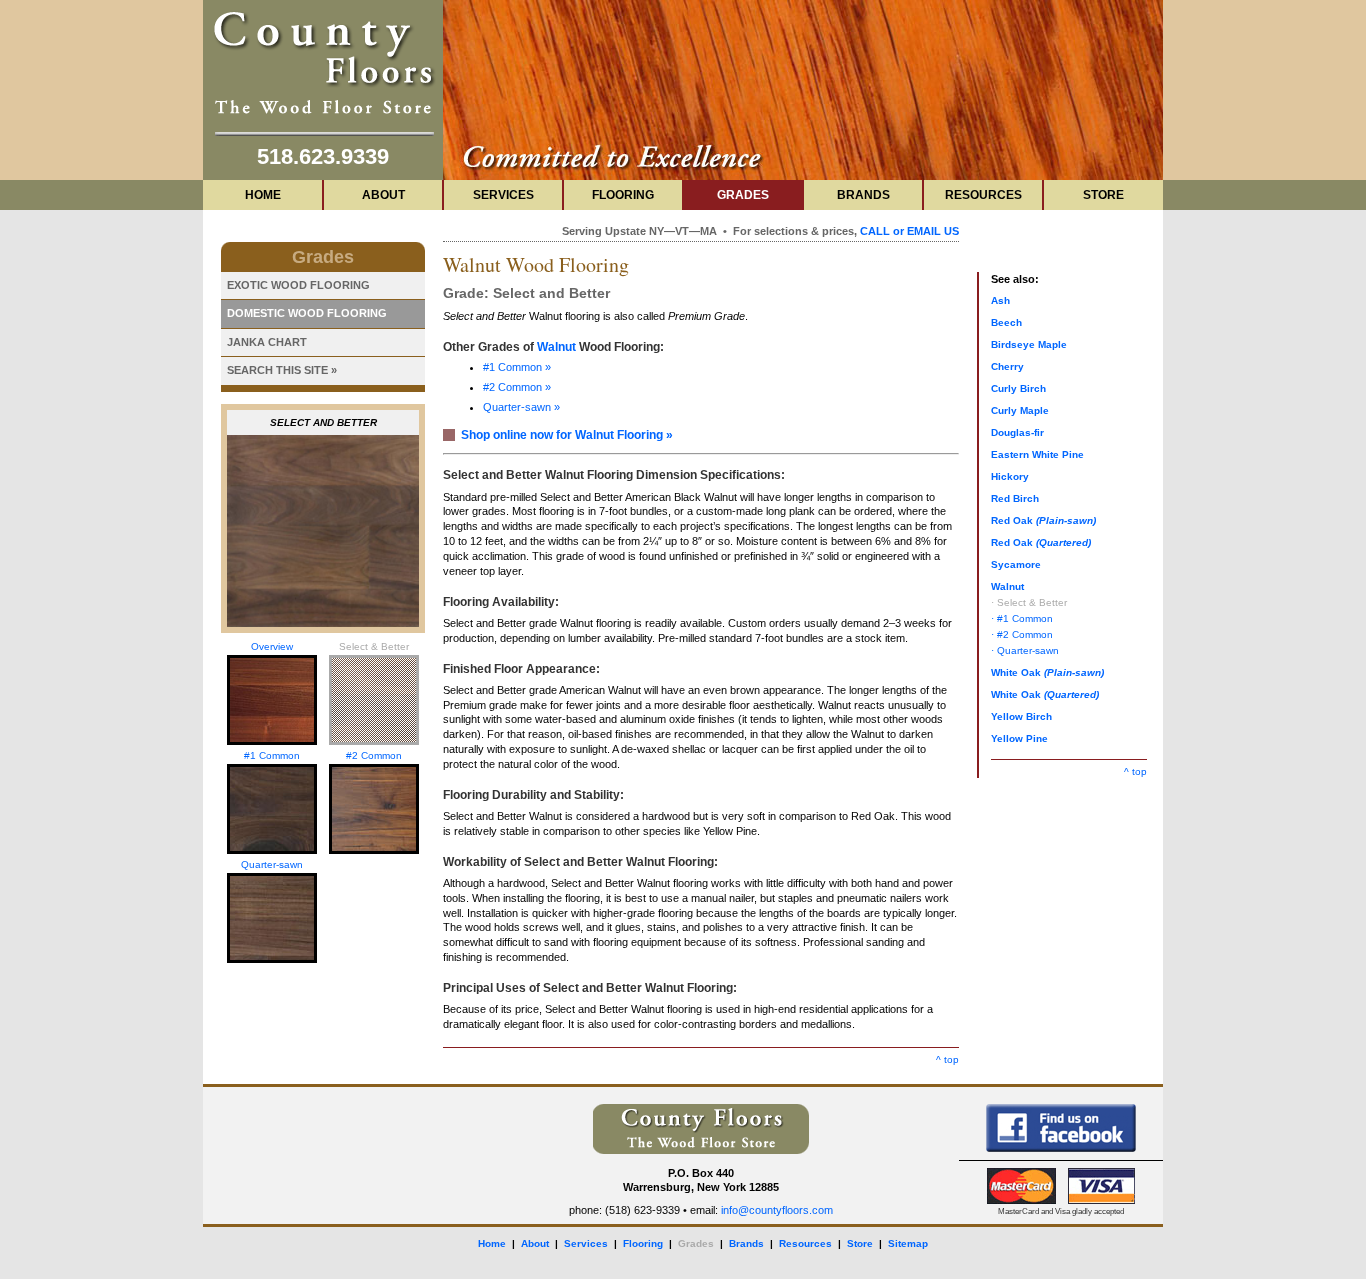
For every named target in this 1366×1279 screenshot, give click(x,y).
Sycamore (1016, 564)
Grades (743, 195)
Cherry (1007, 366)
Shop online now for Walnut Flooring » (567, 435)
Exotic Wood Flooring (298, 285)
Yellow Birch (1021, 716)
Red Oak (1043, 520)
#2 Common (374, 755)
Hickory (1010, 476)
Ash (1000, 300)
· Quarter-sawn (1025, 650)
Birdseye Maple (1029, 344)
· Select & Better (1029, 602)
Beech (1006, 322)
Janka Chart (267, 342)
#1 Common (272, 755)
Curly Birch (1018, 388)
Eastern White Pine (1037, 454)
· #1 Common (1022, 618)
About (383, 195)
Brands (863, 195)
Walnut (556, 347)
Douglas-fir (1017, 432)
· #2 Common (1022, 634)
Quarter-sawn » (521, 407)
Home (263, 195)
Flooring (623, 195)
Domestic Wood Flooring (307, 313)
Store (1103, 195)
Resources (983, 195)
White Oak (1047, 672)
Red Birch (1015, 498)
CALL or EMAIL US (909, 231)
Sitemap (908, 1243)
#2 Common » (517, 387)
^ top (947, 1059)
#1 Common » (517, 367)
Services (503, 195)
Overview (272, 646)
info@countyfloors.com (777, 1210)
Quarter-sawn (272, 864)
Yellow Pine (1019, 738)
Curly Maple (1020, 410)
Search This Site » (282, 370)
